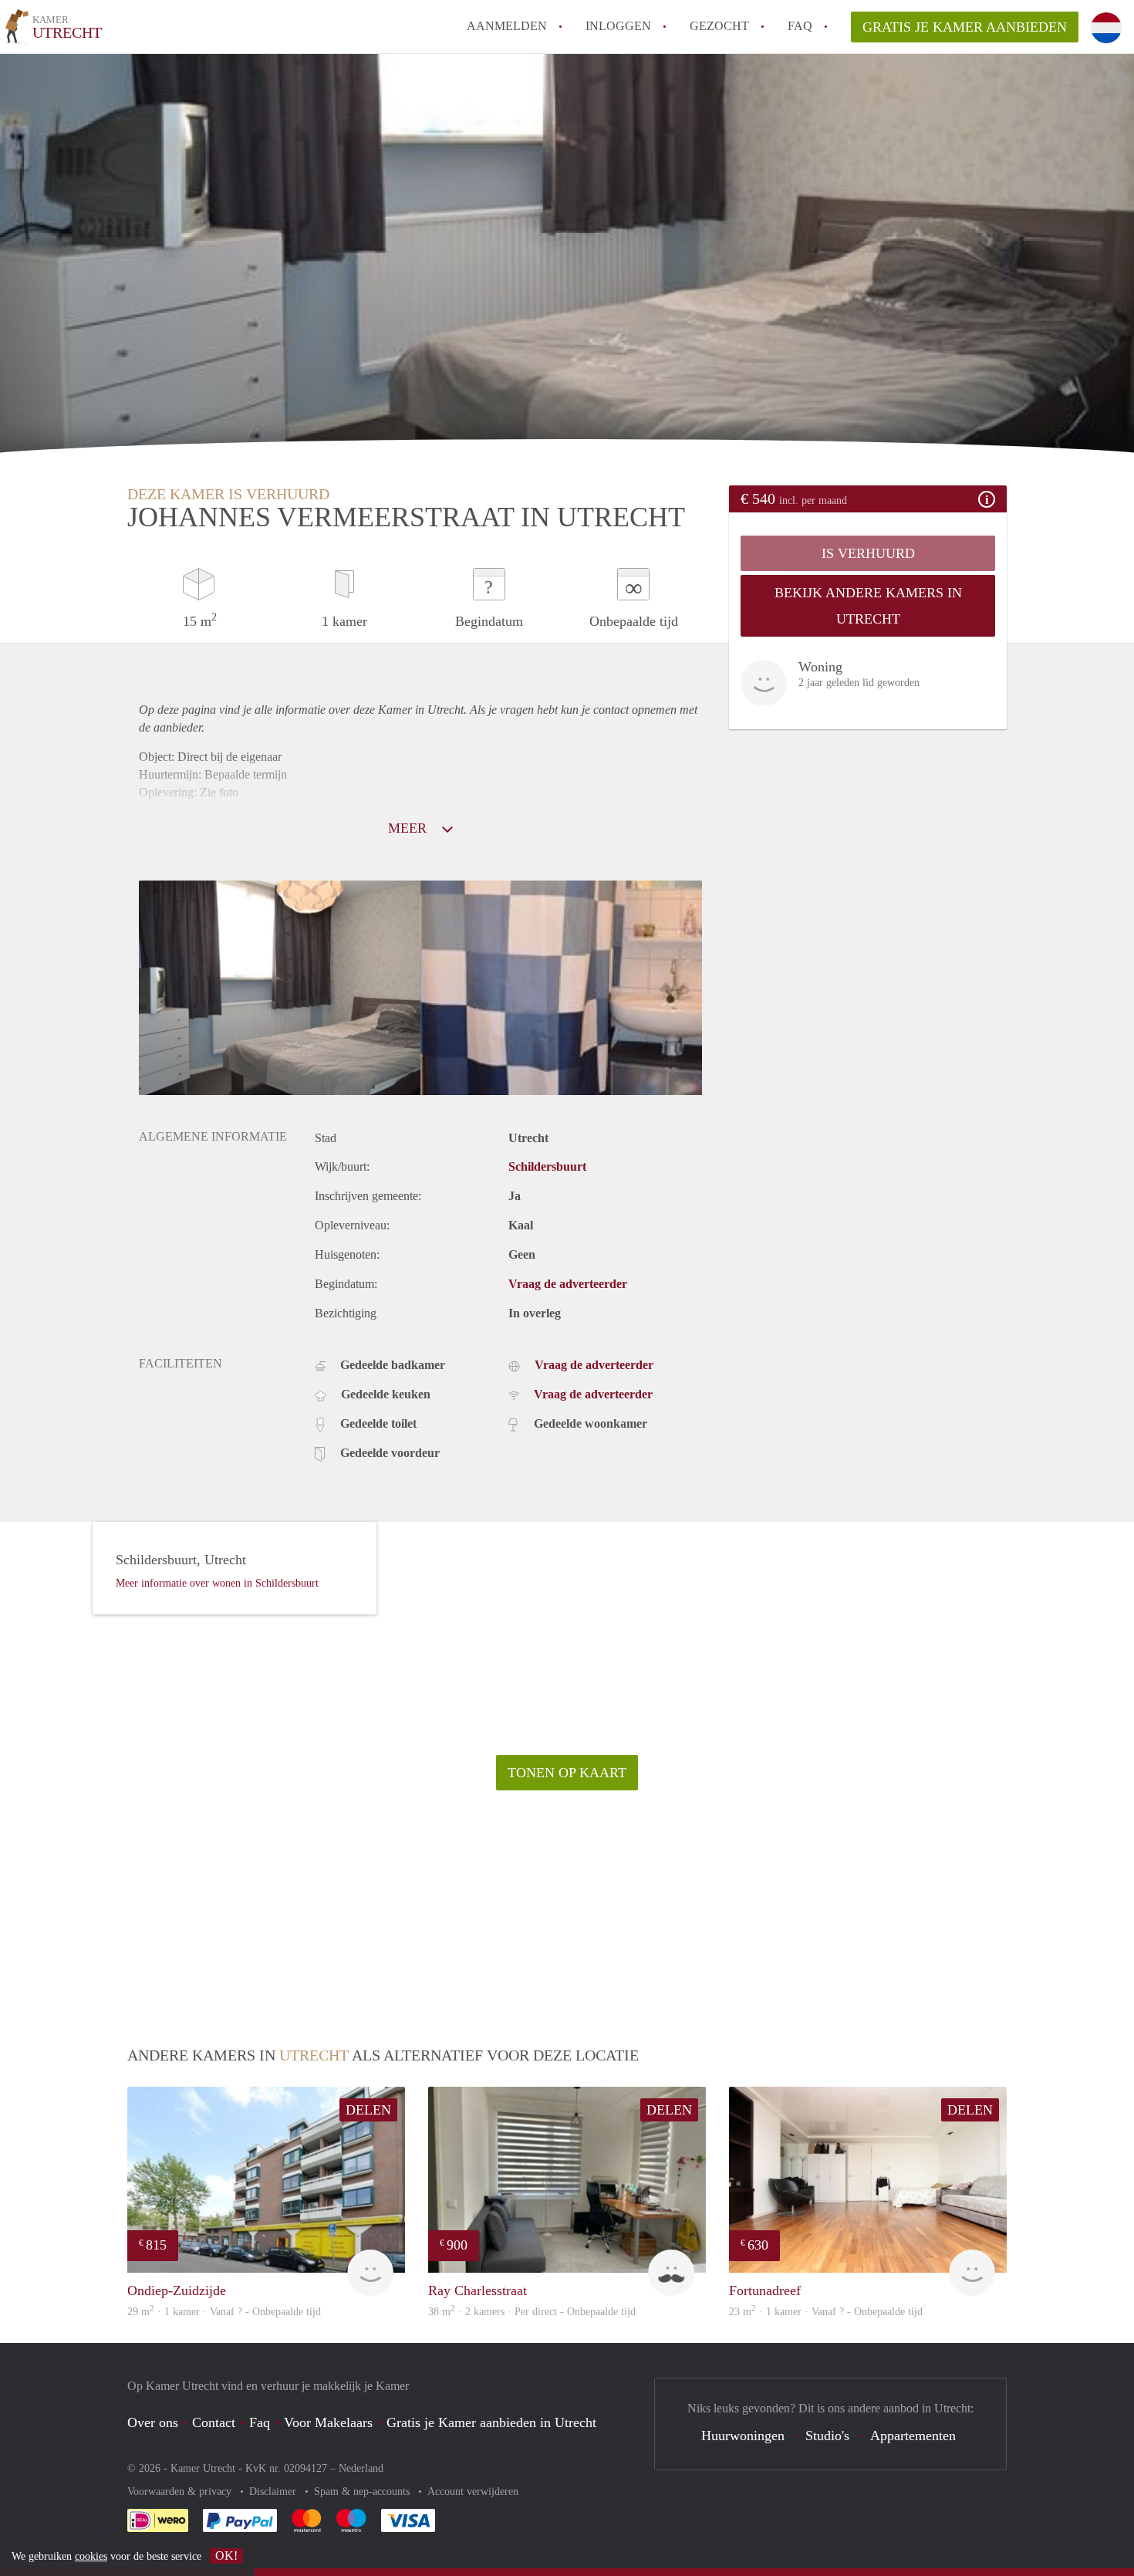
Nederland (361, 2468)
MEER (409, 828)
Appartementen (913, 2436)
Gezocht (719, 26)
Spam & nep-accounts (363, 2491)
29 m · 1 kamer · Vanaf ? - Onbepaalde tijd (224, 2312)
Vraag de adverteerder (568, 1284)
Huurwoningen (743, 2436)
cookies (91, 2556)
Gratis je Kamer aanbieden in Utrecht (491, 2422)
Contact (214, 2422)
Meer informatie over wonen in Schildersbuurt (217, 1583)
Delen (368, 2110)
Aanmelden (507, 26)
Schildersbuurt (547, 1166)
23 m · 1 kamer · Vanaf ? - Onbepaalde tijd (826, 2312)
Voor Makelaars (328, 2422)
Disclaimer (274, 2491)
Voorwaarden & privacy (181, 2491)
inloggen (618, 26)
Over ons (153, 2422)
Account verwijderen (473, 2491)
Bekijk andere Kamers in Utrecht (868, 606)
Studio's (827, 2436)
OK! (226, 2556)
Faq (260, 2422)
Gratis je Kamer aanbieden (965, 27)
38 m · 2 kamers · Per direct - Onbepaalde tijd (532, 2312)
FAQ (800, 26)
